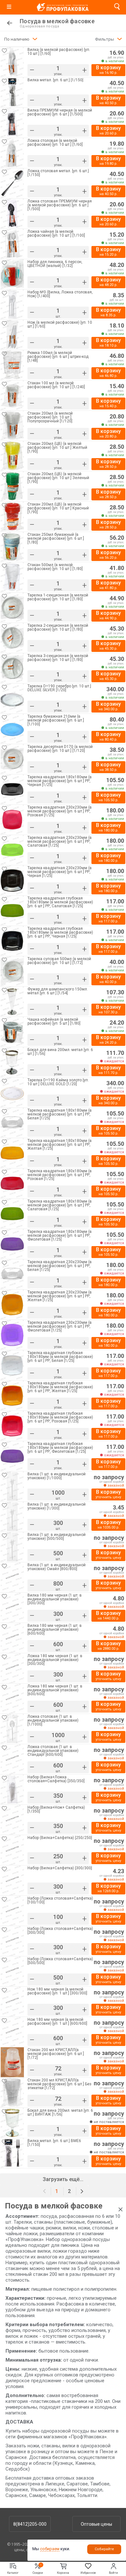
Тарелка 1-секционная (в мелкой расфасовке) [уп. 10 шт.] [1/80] (58, 597)
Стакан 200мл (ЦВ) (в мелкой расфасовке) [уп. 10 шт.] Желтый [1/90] (57, 447)
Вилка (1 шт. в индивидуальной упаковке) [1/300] (57, 1506)
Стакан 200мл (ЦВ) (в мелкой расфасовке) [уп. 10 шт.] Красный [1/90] (58, 508)
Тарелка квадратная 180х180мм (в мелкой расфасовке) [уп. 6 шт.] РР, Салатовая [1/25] (60, 1205)
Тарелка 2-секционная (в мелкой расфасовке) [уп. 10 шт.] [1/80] (58, 628)
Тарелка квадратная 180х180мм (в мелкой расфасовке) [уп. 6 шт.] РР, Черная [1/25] (60, 781)
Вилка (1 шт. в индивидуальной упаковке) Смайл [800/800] (57, 1567)
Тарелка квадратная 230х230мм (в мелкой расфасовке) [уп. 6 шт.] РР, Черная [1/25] (60, 872)
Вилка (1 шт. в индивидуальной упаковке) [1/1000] (57, 1476)
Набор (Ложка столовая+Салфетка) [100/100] (60, 1900)
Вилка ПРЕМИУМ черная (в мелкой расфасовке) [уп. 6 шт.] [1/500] (60, 112)
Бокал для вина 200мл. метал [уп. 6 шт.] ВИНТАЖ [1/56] (60, 2113)
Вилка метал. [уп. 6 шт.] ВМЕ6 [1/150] (54, 2143)
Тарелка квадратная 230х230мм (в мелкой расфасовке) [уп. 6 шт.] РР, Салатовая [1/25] (60, 841)
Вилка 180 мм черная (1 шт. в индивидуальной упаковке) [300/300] (55, 1599)
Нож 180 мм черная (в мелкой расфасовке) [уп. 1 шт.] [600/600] (57, 2022)
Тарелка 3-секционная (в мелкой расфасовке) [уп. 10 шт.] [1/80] (58, 658)
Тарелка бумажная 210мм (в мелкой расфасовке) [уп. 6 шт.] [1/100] (56, 720)
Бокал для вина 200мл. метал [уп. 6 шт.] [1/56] (60, 1052)
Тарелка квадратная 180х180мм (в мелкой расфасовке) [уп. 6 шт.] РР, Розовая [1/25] (60, 1175)
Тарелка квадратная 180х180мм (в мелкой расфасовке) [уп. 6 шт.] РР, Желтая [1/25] (60, 1145)
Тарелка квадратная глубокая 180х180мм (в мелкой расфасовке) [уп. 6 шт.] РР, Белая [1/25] (60, 1357)
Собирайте (104, 2549)
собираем (50, 2549)
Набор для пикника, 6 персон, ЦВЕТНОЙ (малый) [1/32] (55, 264)
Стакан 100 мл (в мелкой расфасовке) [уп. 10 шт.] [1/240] (56, 385)
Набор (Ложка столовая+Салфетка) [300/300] (60, 1931)
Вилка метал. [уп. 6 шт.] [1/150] (55, 80)
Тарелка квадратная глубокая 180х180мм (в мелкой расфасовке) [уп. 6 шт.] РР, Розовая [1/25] (60, 1417)
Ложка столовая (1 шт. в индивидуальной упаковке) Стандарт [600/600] (53, 1751)
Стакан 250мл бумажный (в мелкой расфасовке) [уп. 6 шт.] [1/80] (56, 538)
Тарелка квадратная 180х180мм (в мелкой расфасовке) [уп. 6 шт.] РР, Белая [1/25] (60, 1114)
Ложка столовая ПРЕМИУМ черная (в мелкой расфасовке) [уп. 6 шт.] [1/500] (60, 205)
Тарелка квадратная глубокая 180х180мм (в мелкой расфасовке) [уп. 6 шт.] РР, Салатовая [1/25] (60, 902)
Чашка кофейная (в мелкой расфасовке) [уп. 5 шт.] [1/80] (54, 1022)
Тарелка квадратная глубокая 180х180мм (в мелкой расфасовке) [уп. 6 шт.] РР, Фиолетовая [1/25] (60, 1448)
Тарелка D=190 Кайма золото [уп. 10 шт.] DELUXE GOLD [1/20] (58, 1082)
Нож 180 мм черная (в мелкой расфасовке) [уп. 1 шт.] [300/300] (57, 1991)
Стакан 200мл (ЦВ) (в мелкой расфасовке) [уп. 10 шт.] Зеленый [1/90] (58, 478)
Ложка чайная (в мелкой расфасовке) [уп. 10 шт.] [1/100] (56, 234)
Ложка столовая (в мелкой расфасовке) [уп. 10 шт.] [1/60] (55, 143)
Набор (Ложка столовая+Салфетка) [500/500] (60, 1961)
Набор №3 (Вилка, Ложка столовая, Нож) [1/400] (60, 294)
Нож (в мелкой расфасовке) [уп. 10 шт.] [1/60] (60, 324)
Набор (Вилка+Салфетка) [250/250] (60, 1838)
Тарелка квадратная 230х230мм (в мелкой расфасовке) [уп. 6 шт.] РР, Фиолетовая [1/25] (60, 1326)
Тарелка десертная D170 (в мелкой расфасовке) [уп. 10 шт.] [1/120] (60, 749)
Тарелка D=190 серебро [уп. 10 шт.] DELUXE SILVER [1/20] (59, 688)
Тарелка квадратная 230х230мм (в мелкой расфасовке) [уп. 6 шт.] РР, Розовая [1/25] (60, 811)
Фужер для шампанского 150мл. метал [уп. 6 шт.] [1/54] (58, 991)
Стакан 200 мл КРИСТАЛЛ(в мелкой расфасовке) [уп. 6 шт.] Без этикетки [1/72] (59, 2084)
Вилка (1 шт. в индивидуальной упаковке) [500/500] (57, 1537)
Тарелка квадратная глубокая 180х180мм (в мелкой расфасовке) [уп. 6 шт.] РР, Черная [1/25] (60, 932)
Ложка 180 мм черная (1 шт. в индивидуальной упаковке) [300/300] (55, 1660)
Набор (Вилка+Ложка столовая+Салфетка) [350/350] (56, 1779)
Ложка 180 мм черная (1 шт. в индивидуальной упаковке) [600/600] (55, 1690)
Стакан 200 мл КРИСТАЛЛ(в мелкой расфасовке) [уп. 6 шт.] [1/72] (56, 2054)
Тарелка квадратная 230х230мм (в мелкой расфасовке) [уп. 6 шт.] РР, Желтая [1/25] (60, 1296)
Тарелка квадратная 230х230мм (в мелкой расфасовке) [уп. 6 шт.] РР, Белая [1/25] (60, 1266)
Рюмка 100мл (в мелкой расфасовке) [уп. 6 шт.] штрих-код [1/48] (58, 357)
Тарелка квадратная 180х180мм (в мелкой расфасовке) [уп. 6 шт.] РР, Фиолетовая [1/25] (60, 1235)
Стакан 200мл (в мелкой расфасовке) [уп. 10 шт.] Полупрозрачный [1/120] (50, 417)
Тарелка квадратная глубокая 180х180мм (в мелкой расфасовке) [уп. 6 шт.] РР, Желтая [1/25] (60, 1387)
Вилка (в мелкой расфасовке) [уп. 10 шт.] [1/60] (59, 52)
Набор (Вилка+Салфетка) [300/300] (60, 1868)
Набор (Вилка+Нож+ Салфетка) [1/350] (56, 1809)
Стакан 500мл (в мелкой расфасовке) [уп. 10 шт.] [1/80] (55, 567)
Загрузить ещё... (63, 2179)
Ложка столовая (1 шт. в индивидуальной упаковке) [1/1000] (53, 1720)
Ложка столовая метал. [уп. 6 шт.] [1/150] (58, 173)
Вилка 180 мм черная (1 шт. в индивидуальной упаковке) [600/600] (55, 1629)
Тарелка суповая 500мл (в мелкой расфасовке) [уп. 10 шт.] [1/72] (59, 961)
